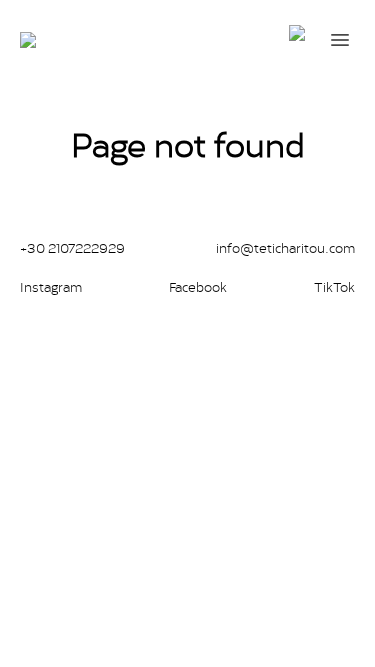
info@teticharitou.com (285, 247)
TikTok (334, 286)
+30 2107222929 (72, 247)
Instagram (51, 286)
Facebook (198, 286)
